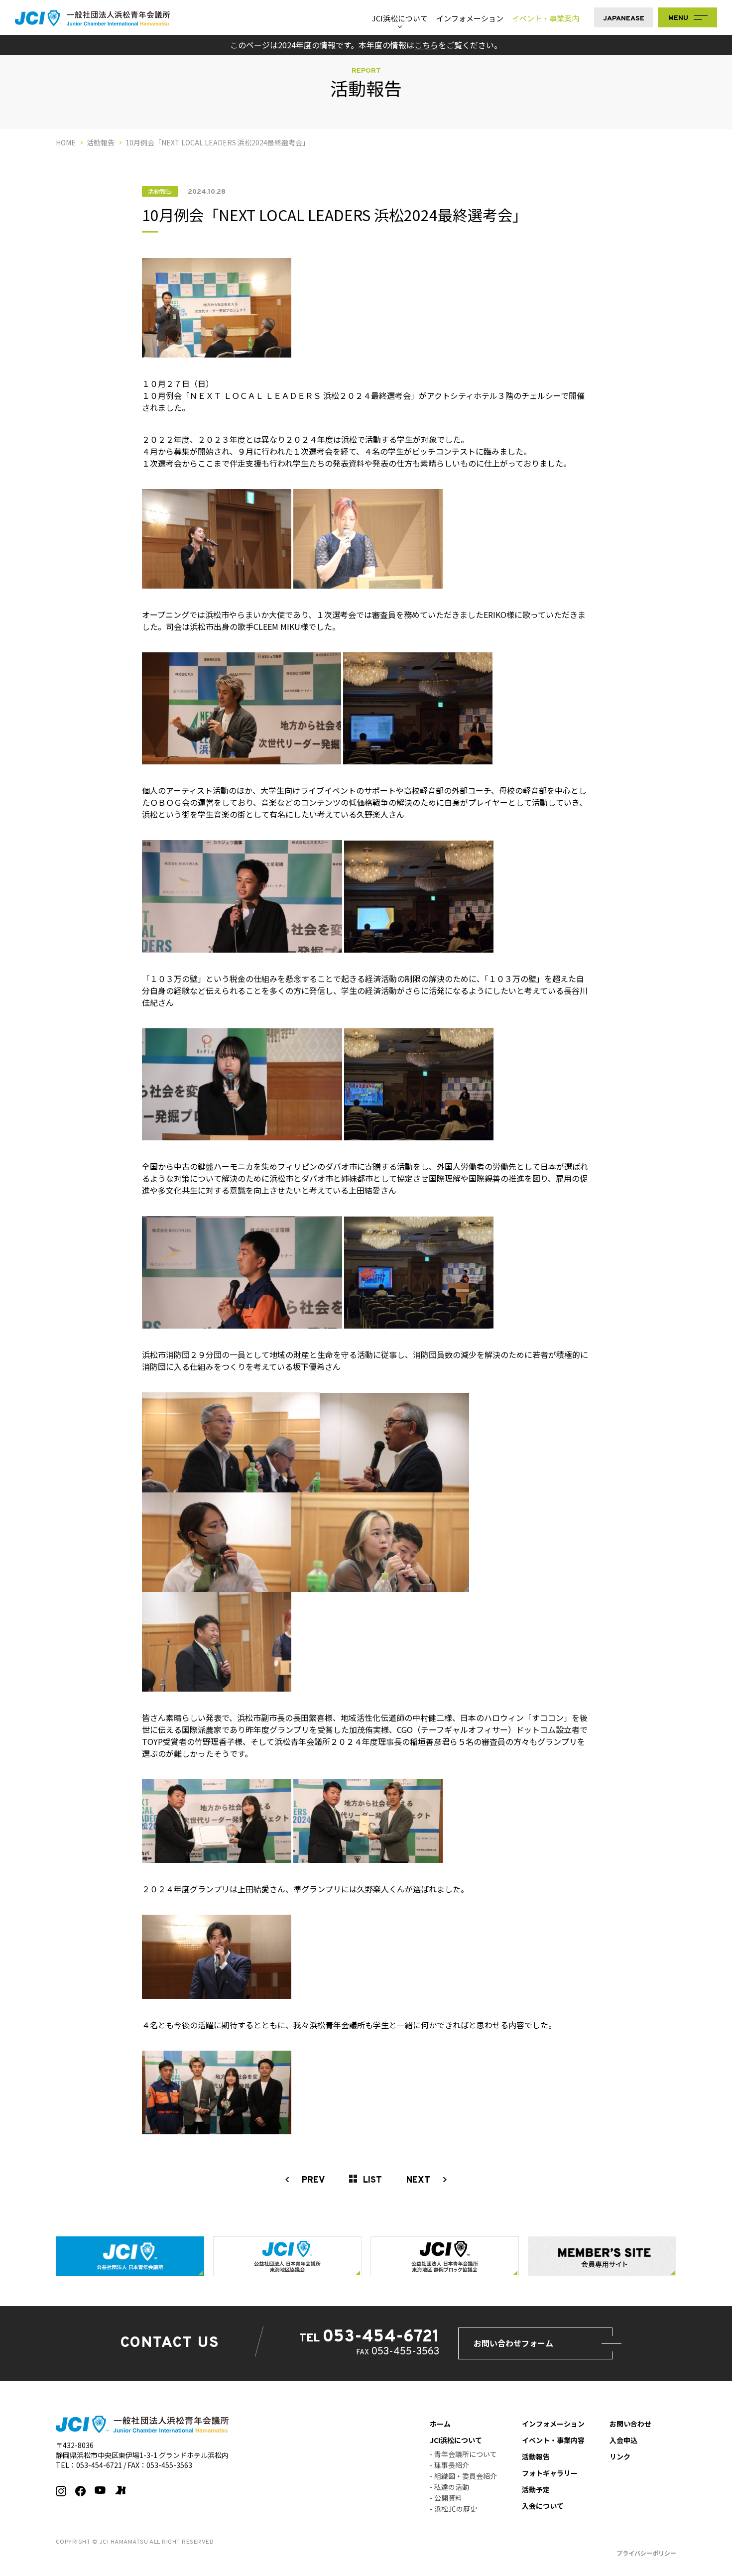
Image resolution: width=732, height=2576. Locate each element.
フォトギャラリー (550, 2473)
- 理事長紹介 (449, 2465)
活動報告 (101, 142)
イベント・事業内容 (553, 2440)
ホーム (440, 2424)
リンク (620, 2456)
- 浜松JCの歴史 (453, 2509)
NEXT (418, 2180)
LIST (372, 2180)
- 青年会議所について (463, 2454)
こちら (426, 45)
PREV (313, 2180)
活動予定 (536, 2489)
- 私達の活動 (449, 2487)
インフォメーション (470, 18)
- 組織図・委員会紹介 (463, 2476)
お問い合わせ (630, 2424)
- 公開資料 (446, 2498)
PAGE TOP (716, 2551)
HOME (66, 142)
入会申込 (623, 2440)
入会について (543, 2506)
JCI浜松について (400, 18)
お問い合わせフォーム (513, 2343)
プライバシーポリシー (646, 2553)
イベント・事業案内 (546, 18)
